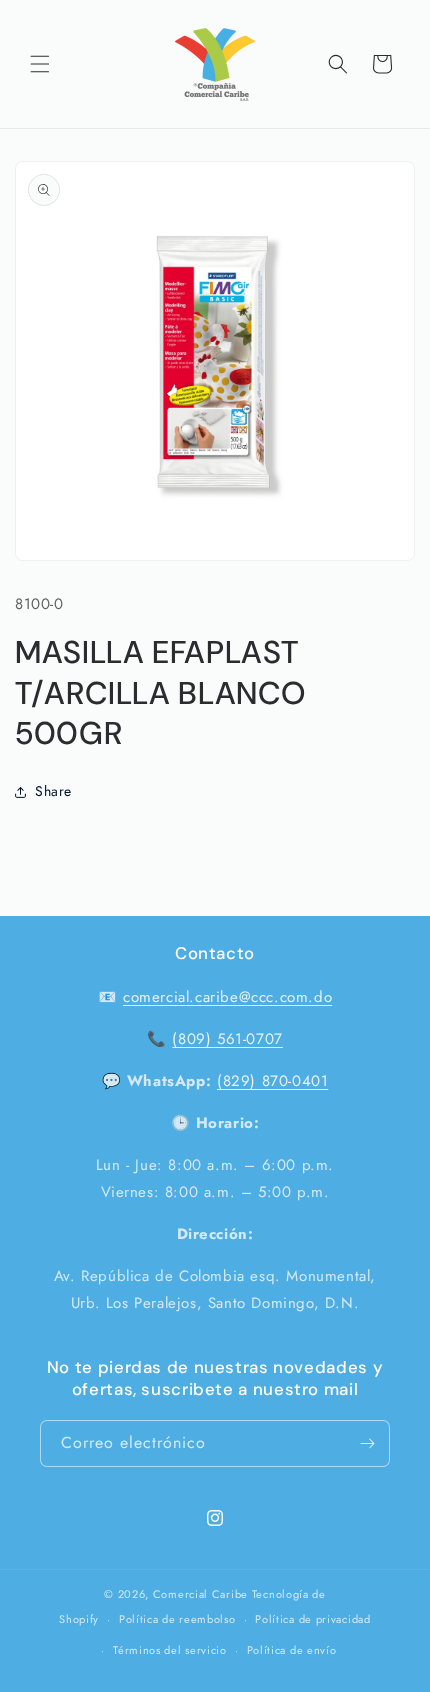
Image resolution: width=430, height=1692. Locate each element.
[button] (40, 64)
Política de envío (292, 1650)
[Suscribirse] (367, 1443)
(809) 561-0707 (227, 1039)
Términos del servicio (170, 1650)
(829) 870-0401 (272, 1081)
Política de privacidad (312, 1619)
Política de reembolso (177, 1619)
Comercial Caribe (200, 1594)
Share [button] (53, 791)
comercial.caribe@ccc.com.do (227, 997)
